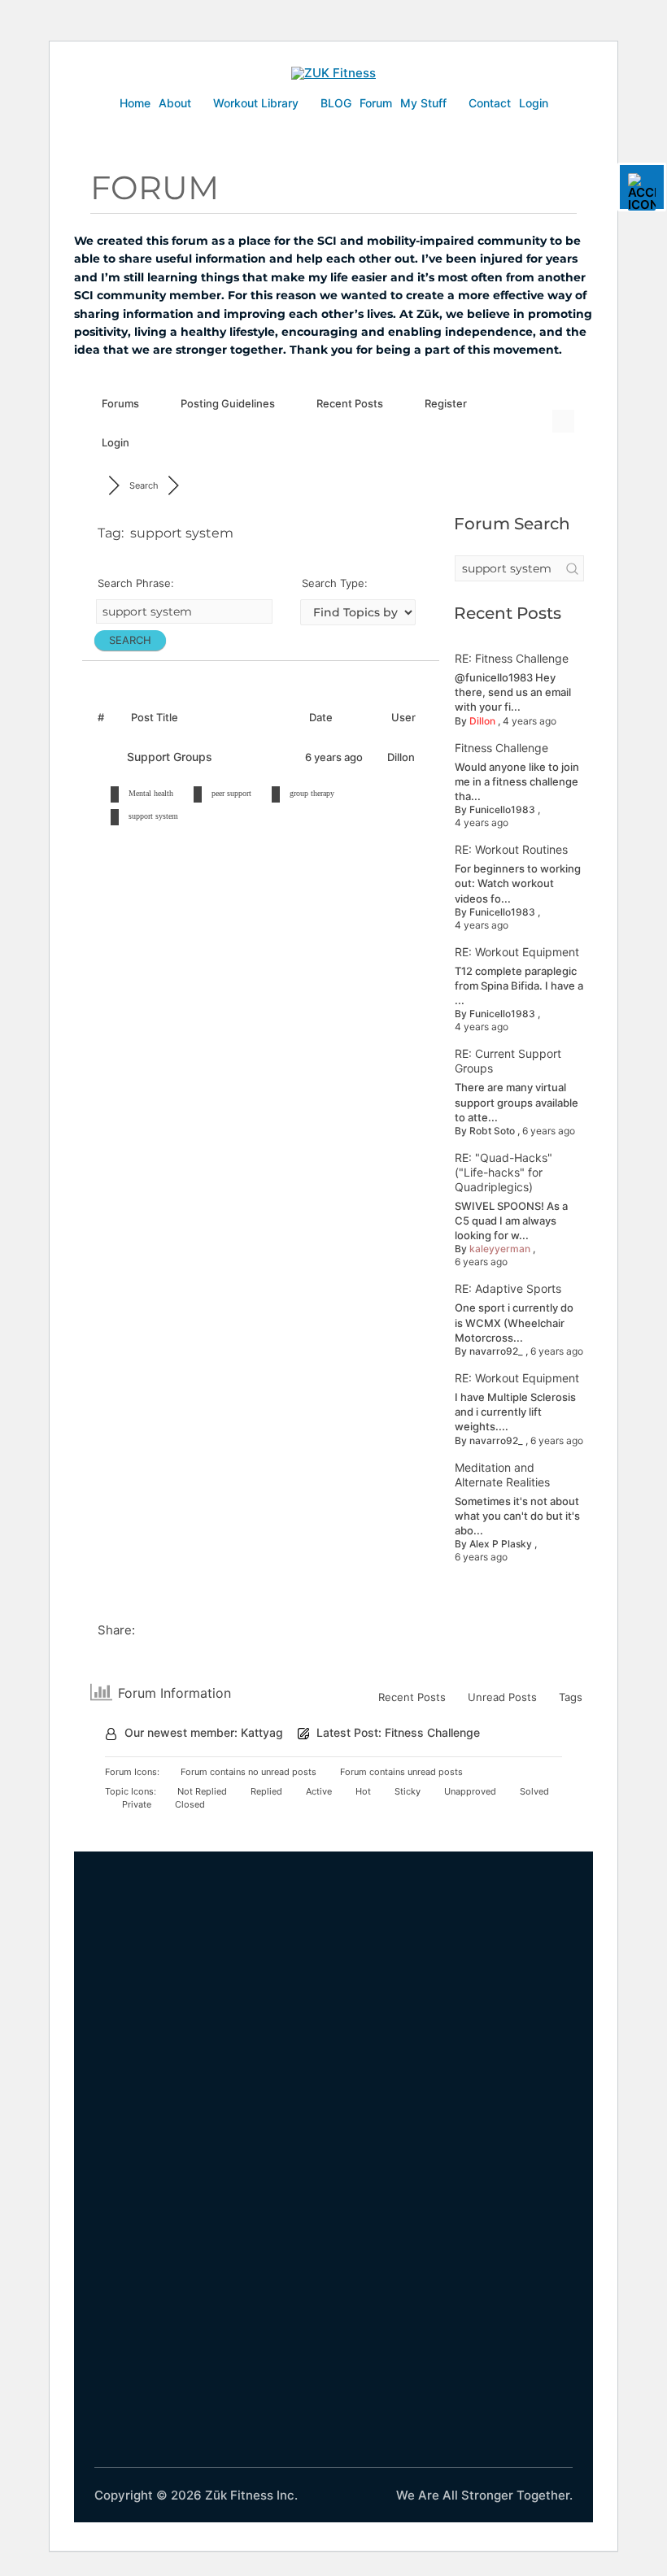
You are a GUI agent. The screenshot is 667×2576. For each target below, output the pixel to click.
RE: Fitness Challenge (512, 658)
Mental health (151, 793)
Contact (490, 103)
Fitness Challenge (501, 748)
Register (446, 403)
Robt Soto (492, 1131)
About (175, 103)
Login (534, 103)
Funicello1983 (502, 809)
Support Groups (173, 757)
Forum (376, 103)
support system (153, 816)
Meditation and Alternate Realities (502, 1475)
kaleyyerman (500, 1249)
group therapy (312, 793)
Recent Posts (350, 403)
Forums (120, 403)
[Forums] (95, 485)
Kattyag (262, 1732)
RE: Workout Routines (511, 849)
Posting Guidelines (228, 403)
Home (135, 103)
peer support (231, 793)
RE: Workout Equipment (517, 952)
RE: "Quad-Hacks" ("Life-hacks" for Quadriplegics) (504, 1172)
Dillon (482, 721)
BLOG (336, 103)
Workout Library (256, 103)
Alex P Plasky (501, 1544)
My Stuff (423, 103)
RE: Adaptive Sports (508, 1288)
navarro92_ (496, 1351)
